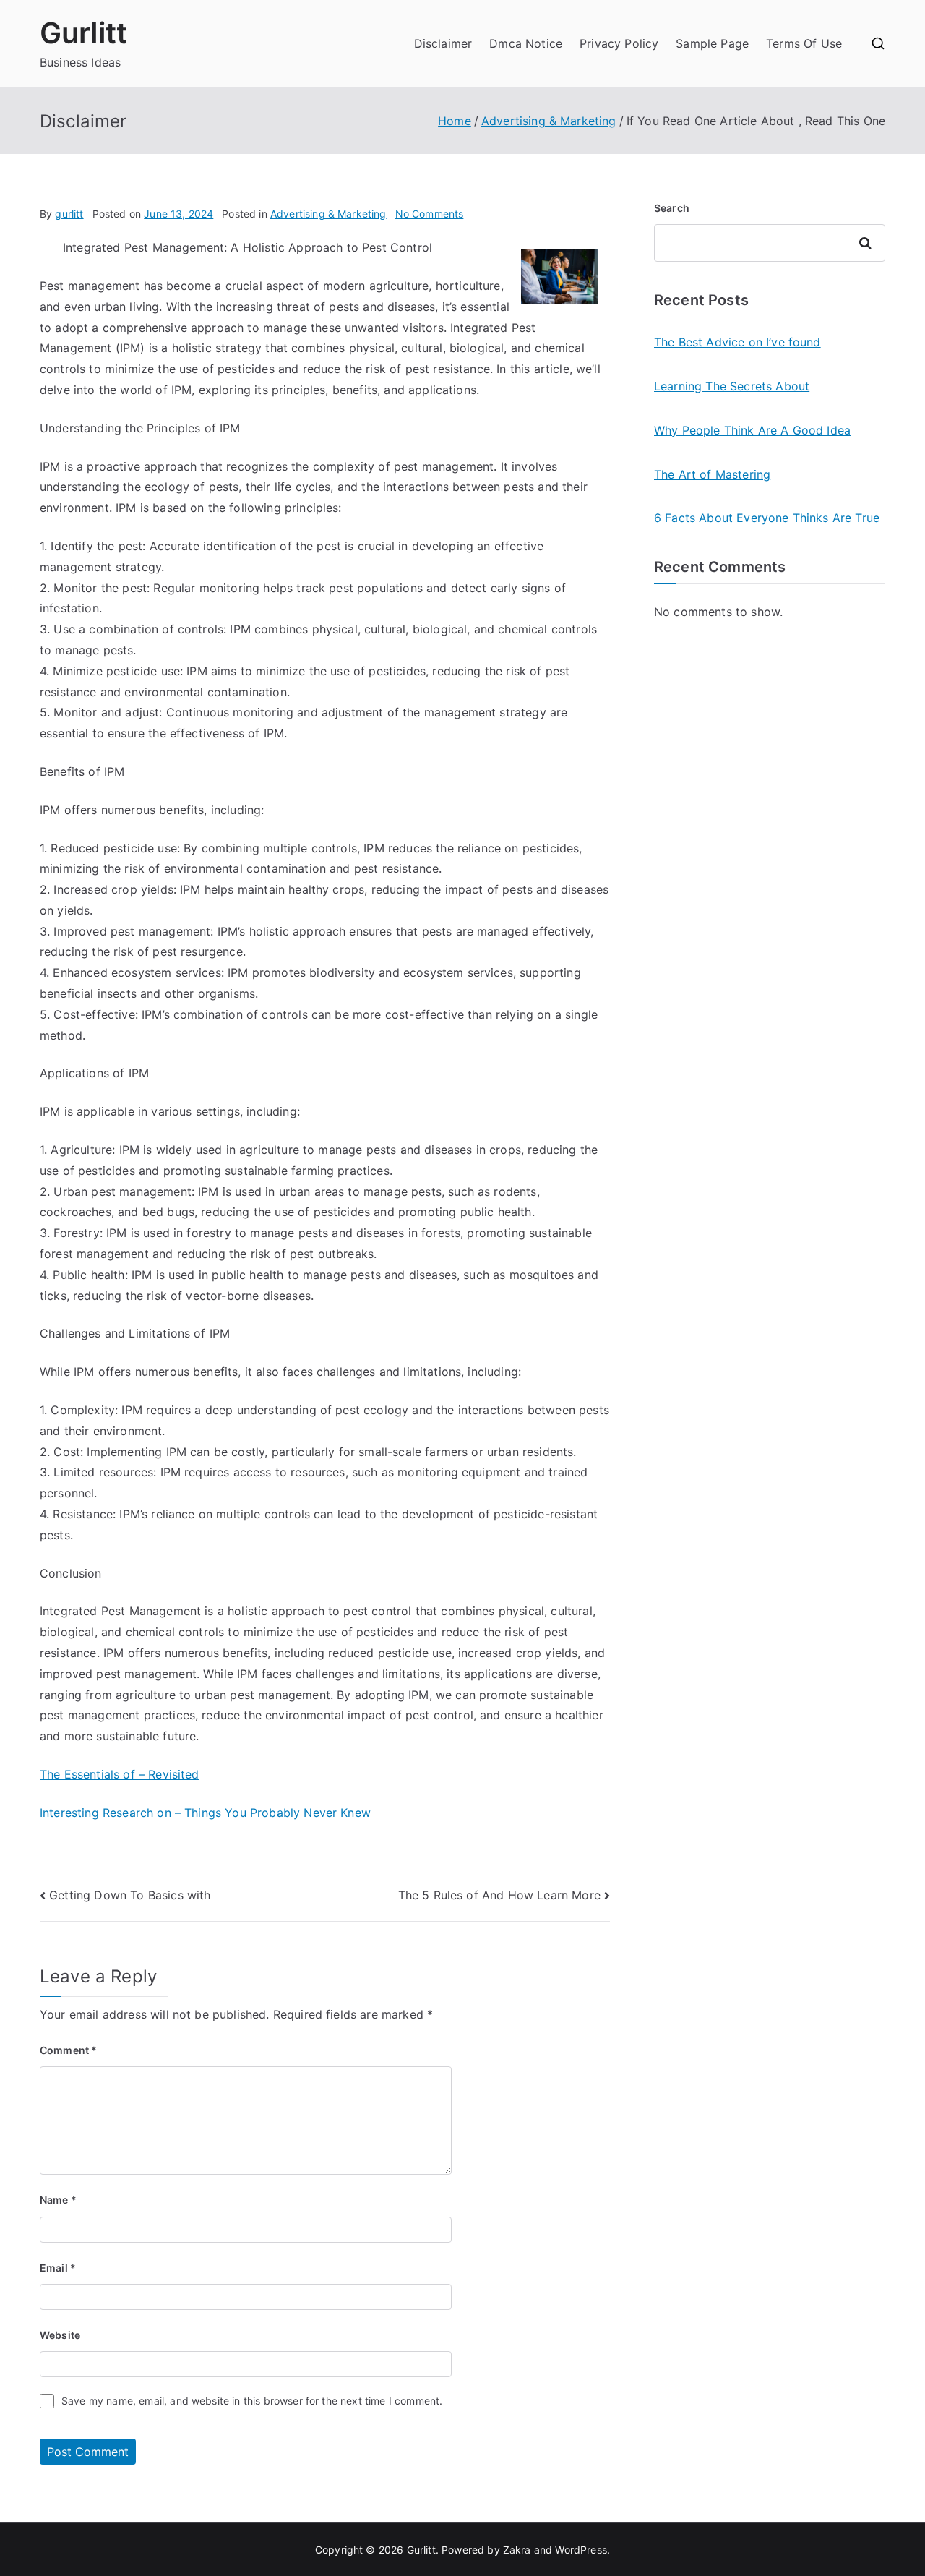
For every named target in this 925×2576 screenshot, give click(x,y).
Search (672, 208)
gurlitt (69, 214)
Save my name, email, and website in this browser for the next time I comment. (252, 2401)
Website (60, 2335)
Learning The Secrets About (732, 386)
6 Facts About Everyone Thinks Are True (767, 518)
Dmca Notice (526, 43)
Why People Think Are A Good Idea (752, 430)
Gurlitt (83, 33)
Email (58, 2268)
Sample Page (712, 43)
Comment (68, 2050)
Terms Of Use (804, 43)
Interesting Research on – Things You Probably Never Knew (205, 1813)
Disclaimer (443, 43)
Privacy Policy (619, 43)
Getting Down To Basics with (130, 1895)
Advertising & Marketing (328, 214)
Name (58, 2200)
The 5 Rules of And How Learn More (499, 1895)
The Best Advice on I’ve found (737, 342)
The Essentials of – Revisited (120, 1774)
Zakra (517, 2550)
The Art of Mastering (712, 474)
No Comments (430, 214)
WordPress (581, 2550)
